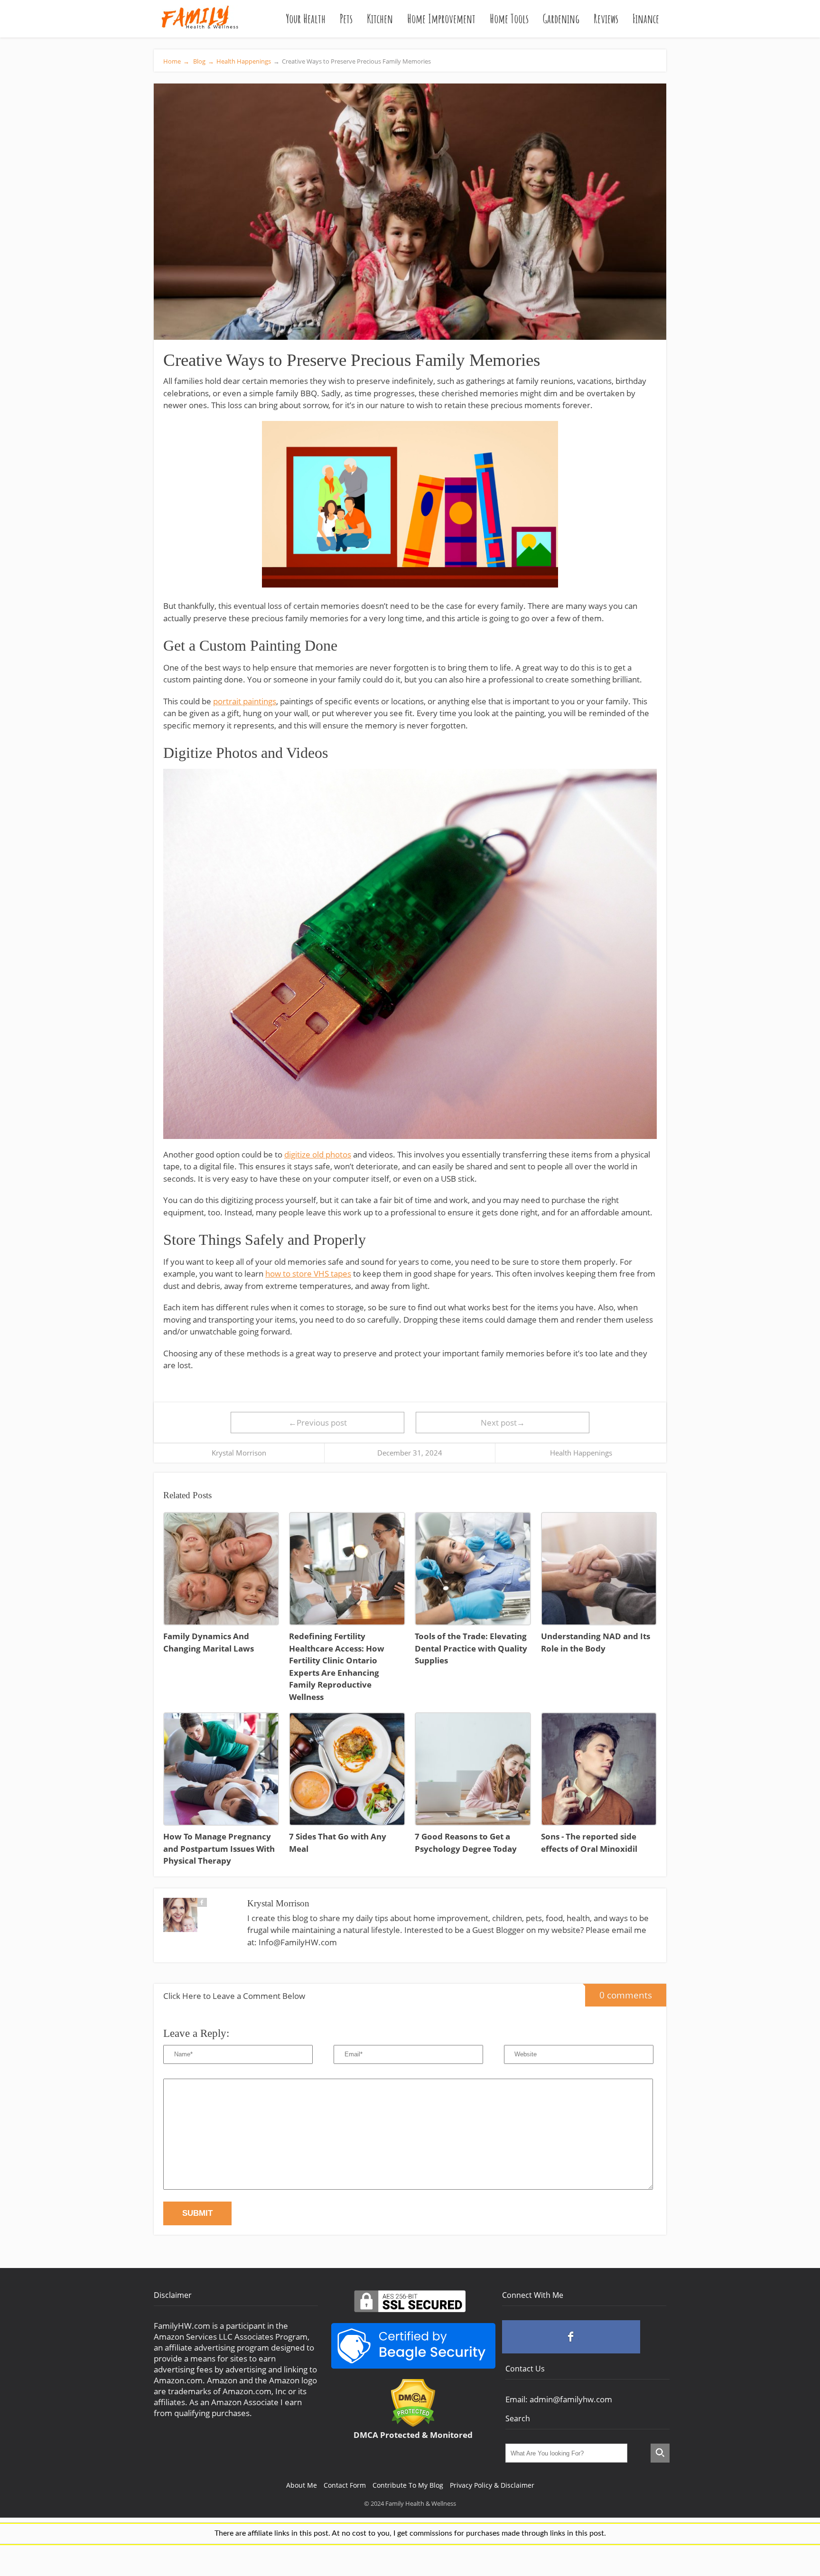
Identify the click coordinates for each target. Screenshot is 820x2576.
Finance (646, 19)
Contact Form (345, 2485)
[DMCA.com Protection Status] (413, 2424)
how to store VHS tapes (308, 1274)
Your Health (306, 19)
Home (176, 61)
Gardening (561, 19)
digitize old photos (318, 1154)
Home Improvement (441, 19)
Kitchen (380, 19)
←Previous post (318, 1423)
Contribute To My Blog (408, 2485)
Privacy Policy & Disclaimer (492, 2485)
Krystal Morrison (239, 1453)
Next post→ (503, 1423)
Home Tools (509, 19)
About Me (302, 2485)
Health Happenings (244, 61)
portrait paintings (245, 701)
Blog (203, 61)
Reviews (606, 19)
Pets (346, 19)
